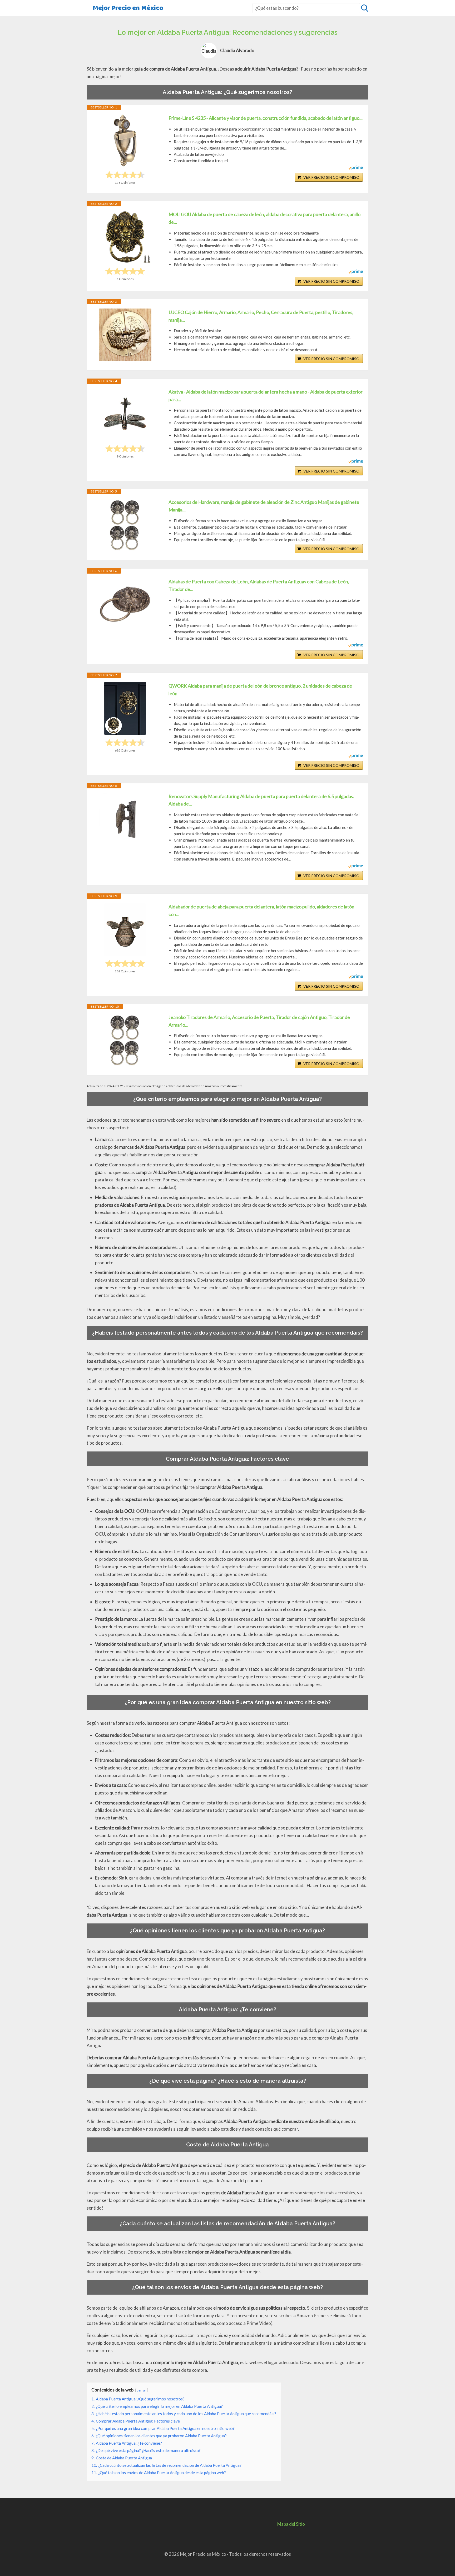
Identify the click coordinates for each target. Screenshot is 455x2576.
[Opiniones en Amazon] (125, 175)
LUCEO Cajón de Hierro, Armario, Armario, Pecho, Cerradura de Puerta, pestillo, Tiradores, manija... (261, 316)
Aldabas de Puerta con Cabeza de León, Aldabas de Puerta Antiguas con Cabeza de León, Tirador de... (259, 585)
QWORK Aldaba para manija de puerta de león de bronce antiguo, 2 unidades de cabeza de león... (260, 690)
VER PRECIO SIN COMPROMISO (331, 177)
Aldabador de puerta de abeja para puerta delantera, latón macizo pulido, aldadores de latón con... (261, 910)
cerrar (141, 2390)
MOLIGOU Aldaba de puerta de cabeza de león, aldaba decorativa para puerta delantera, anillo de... (264, 218)
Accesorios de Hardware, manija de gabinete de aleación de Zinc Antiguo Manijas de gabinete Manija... (264, 506)
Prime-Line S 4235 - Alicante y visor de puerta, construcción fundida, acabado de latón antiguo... (266, 118)
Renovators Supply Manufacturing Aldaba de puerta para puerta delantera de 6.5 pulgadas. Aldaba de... (261, 800)
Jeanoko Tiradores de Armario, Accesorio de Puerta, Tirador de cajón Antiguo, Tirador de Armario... (259, 1021)
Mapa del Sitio (291, 2524)
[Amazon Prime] (356, 168)
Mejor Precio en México (128, 8)
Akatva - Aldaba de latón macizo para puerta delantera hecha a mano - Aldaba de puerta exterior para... (266, 396)
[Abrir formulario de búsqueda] (365, 8)
